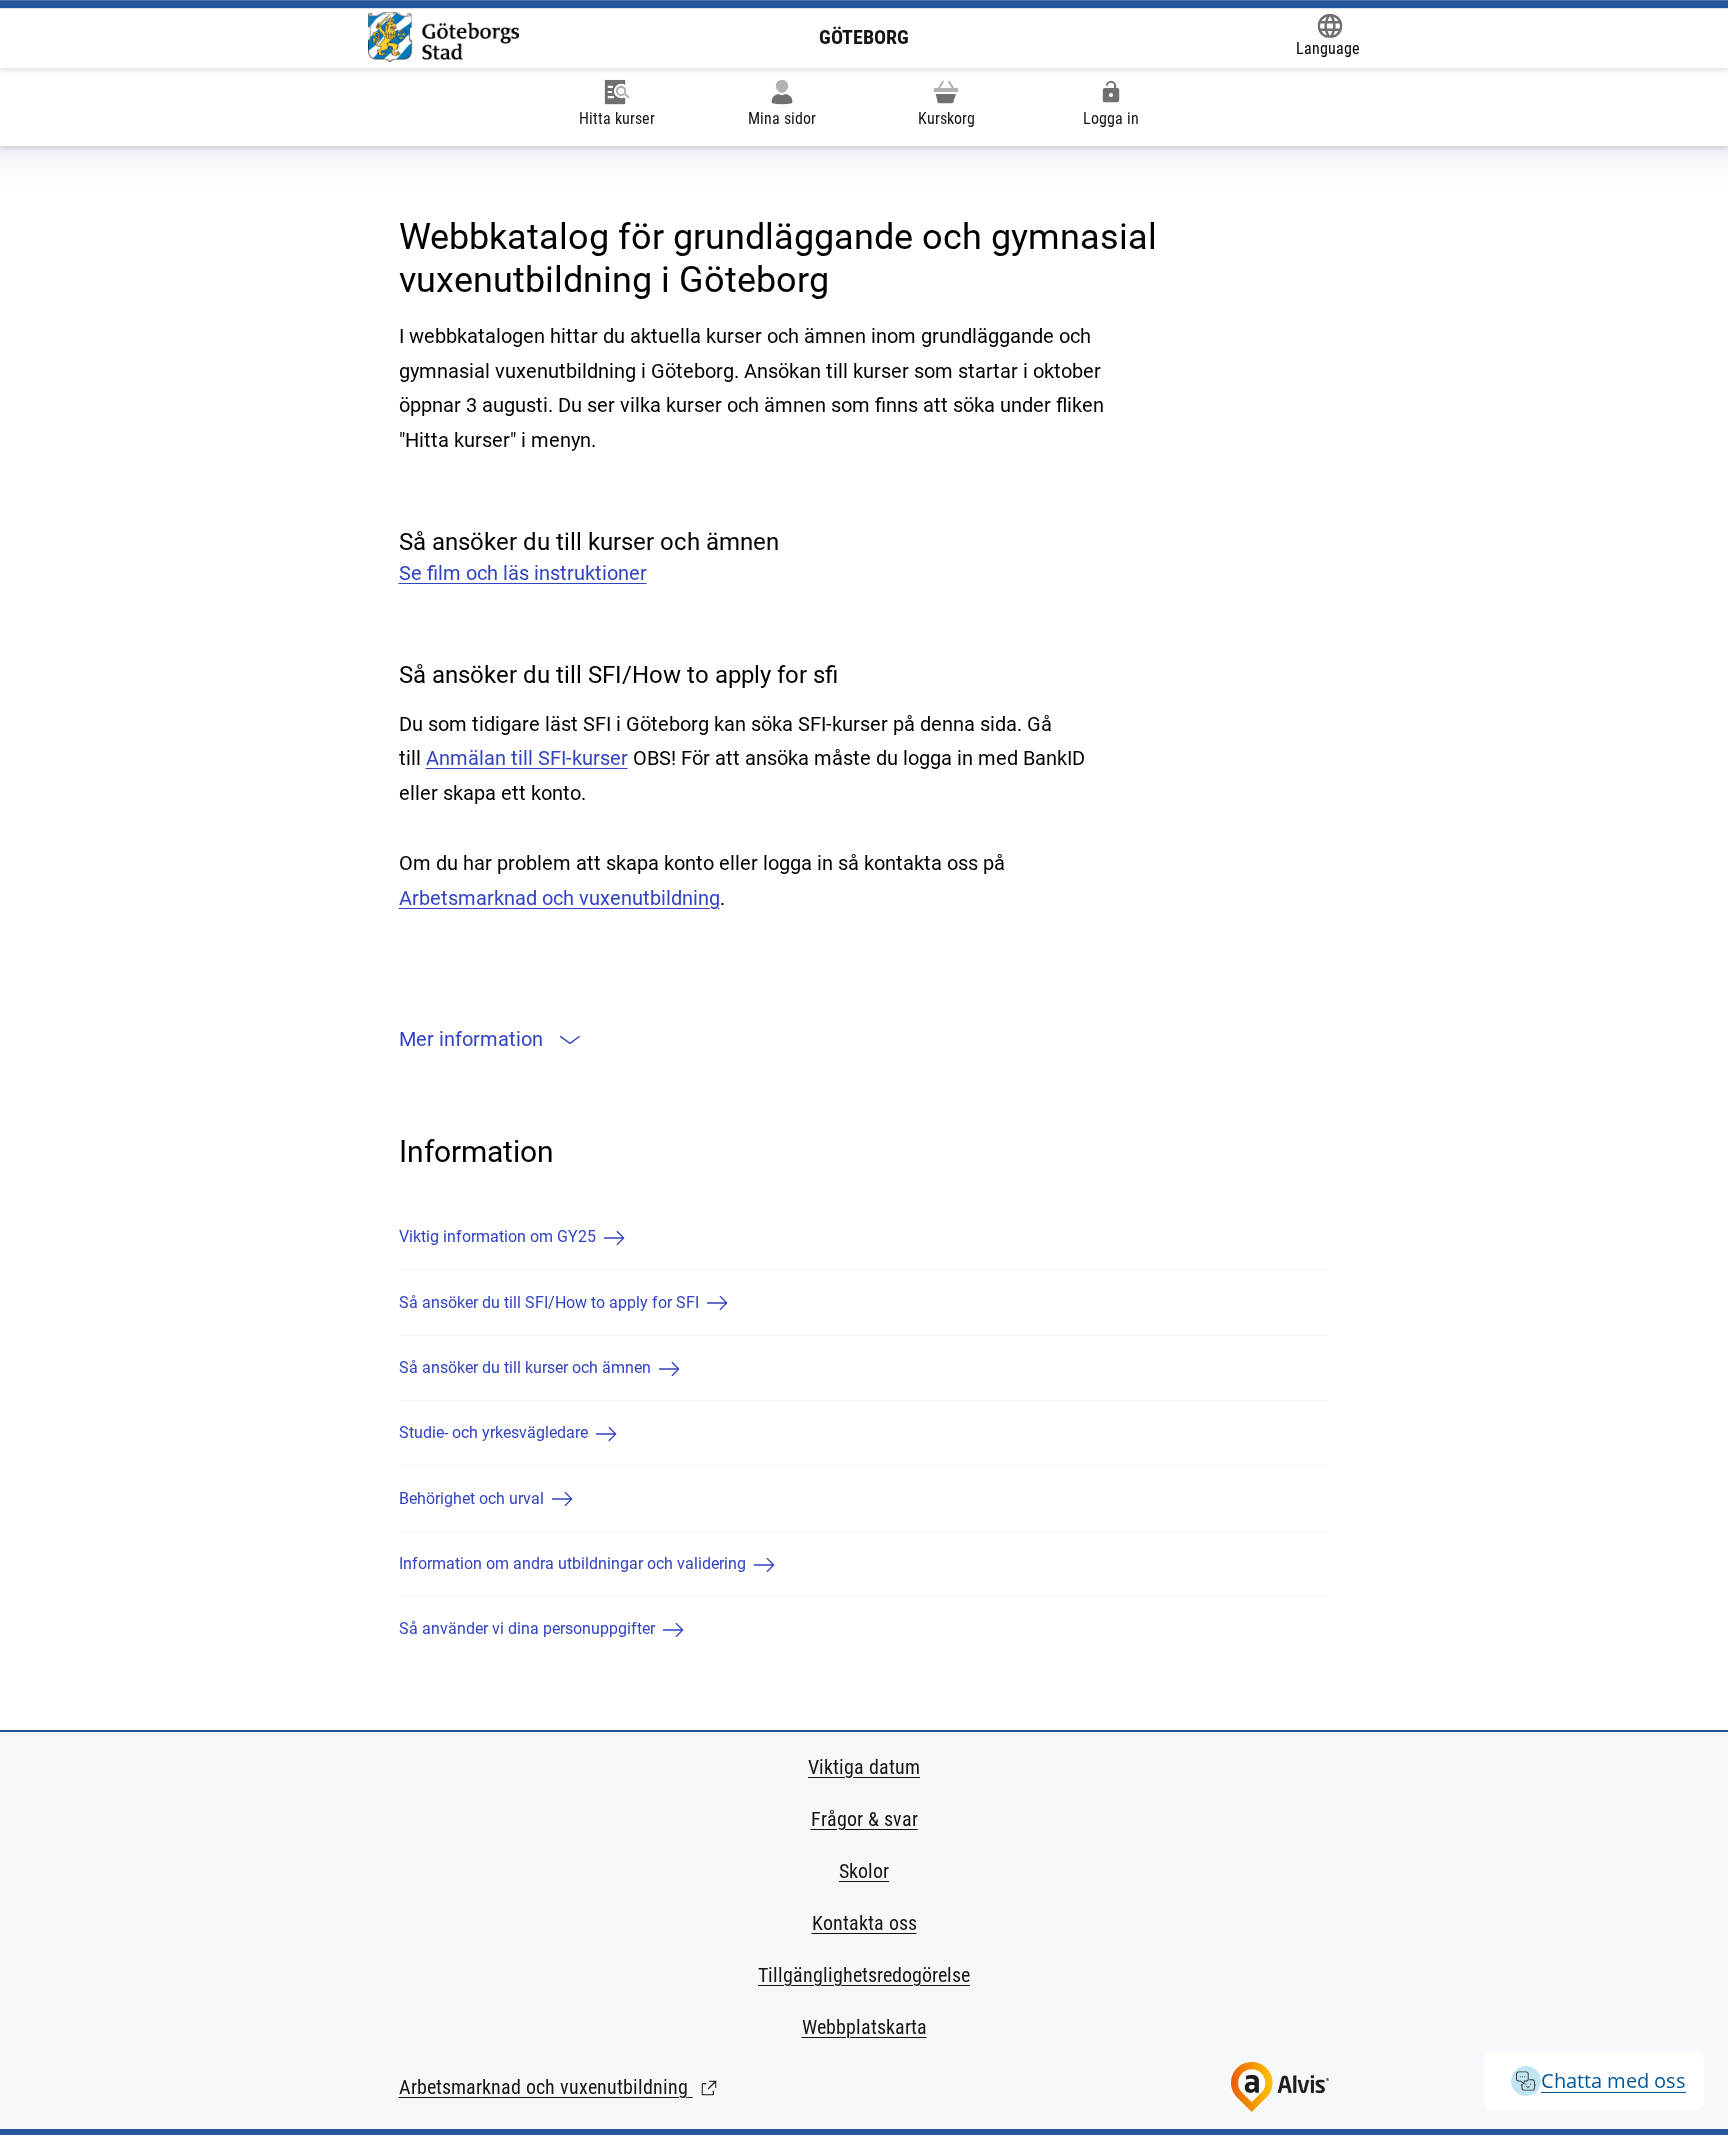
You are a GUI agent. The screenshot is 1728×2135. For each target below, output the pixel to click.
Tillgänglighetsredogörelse (864, 1975)
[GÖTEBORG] (443, 37)
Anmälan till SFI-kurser (527, 758)
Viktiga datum (864, 1767)
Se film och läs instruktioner (523, 573)
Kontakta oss (864, 1923)
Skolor (864, 1871)
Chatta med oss (1613, 2080)
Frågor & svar (864, 1819)
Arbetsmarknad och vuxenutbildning (559, 898)
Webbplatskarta (864, 2027)
